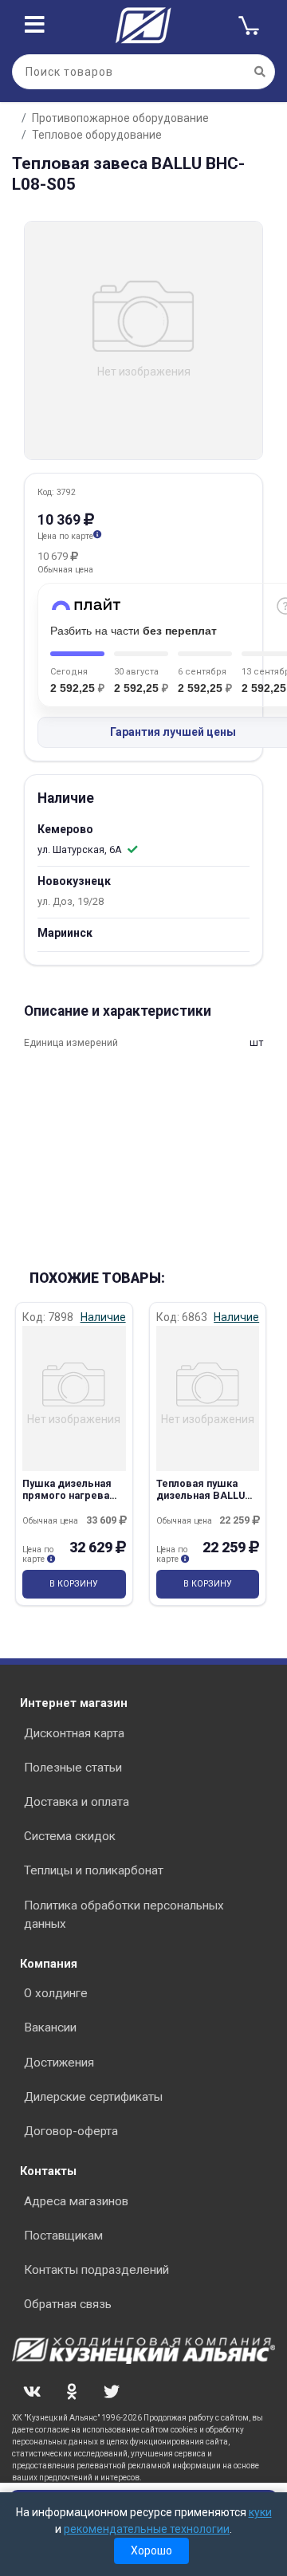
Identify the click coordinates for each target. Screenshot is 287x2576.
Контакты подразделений (96, 2270)
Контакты (48, 2171)
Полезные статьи (73, 1768)
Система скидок (70, 1836)
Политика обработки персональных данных (124, 1915)
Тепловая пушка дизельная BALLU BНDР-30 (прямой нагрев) (201, 1502)
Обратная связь (68, 2304)
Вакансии (50, 2027)
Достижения (59, 2063)
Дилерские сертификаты (93, 2097)
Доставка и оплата (77, 1802)
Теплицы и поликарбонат (94, 1870)
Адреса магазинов (76, 2201)
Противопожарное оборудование (120, 118)
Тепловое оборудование (97, 135)
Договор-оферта (71, 2131)
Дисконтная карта (74, 1733)
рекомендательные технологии (147, 2529)
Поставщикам (63, 2236)
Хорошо (151, 2550)
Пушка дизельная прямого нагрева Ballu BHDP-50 (67, 1496)
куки (260, 2512)
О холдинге (56, 1993)
